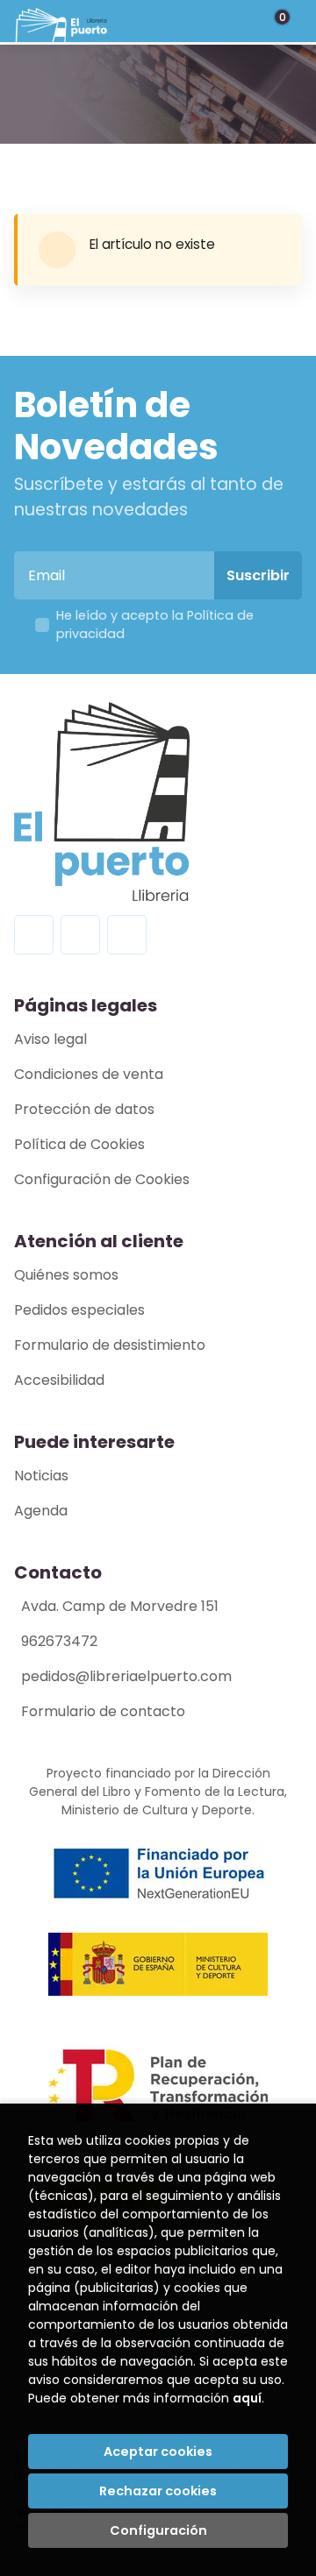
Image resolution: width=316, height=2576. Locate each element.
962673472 (59, 1641)
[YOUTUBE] (127, 935)
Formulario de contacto (103, 1711)
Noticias (41, 1476)
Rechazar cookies (158, 2491)
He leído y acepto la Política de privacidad (155, 625)
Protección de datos (84, 1109)
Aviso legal (50, 1039)
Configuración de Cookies (102, 1179)
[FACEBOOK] (34, 935)
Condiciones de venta (89, 1074)
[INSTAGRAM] (80, 935)
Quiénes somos (66, 1275)
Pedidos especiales (79, 1310)
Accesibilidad (59, 1380)
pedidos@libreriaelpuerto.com (126, 1676)
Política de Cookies (79, 1144)
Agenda (41, 1511)
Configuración (158, 2530)
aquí (247, 2398)
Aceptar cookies (158, 2452)
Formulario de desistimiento (110, 1345)
